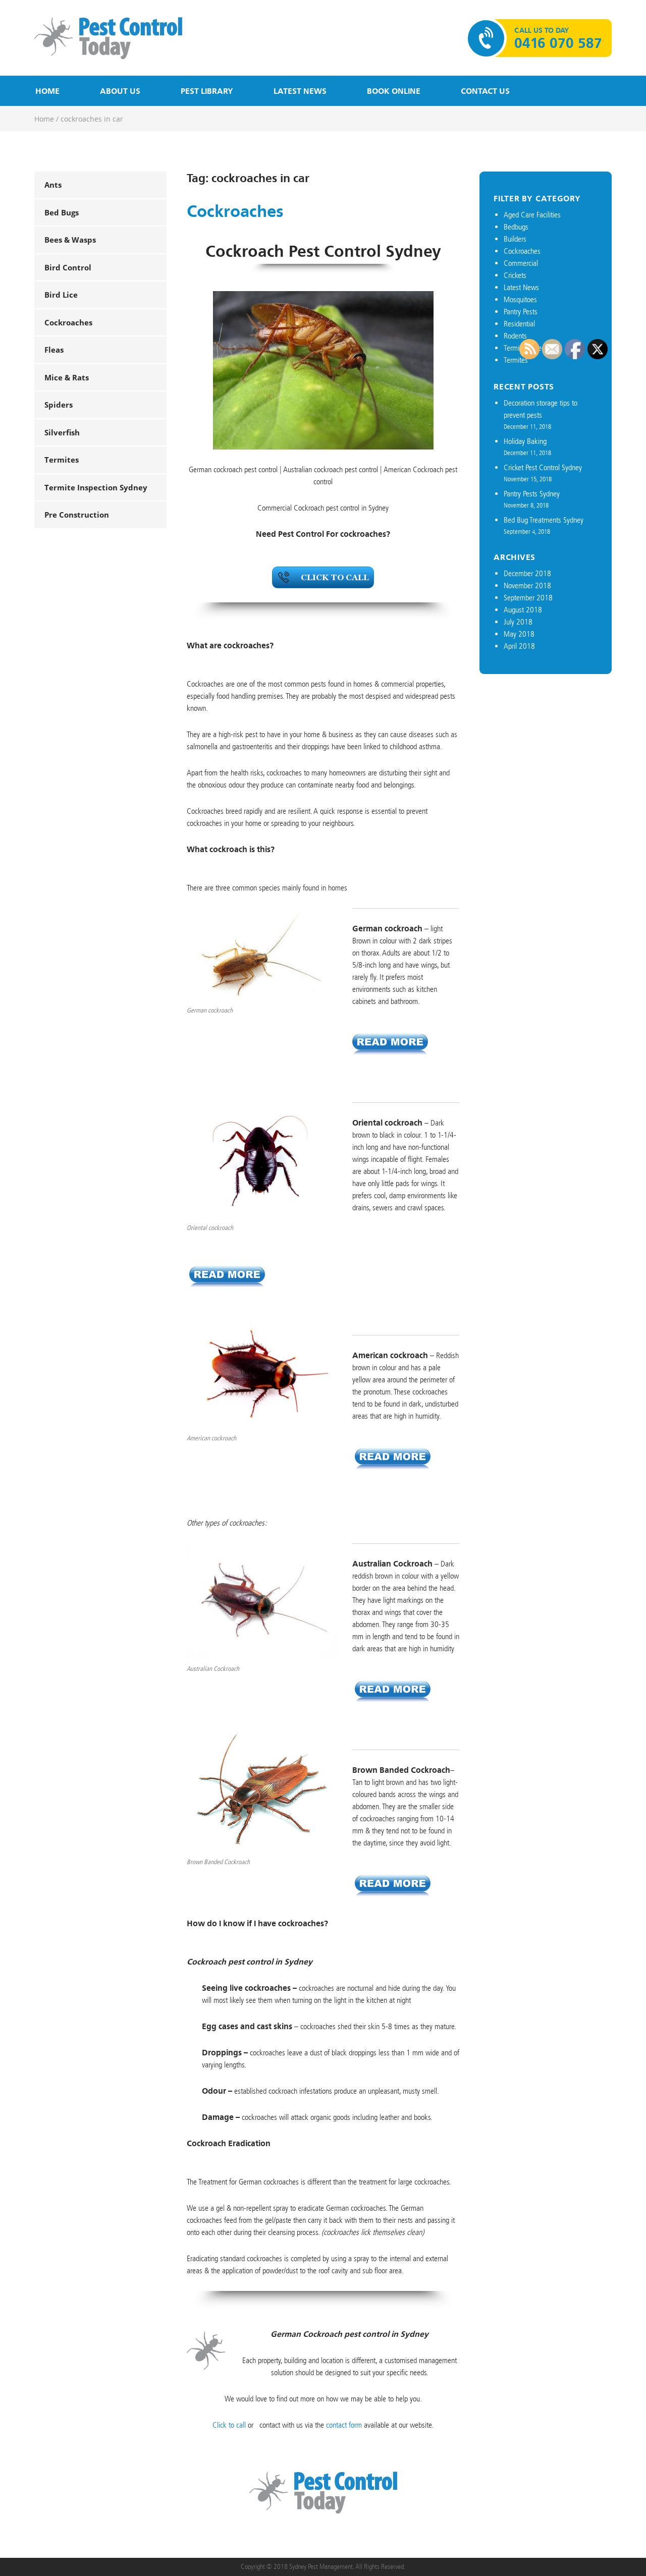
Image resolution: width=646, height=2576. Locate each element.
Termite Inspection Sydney (96, 487)
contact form (344, 2425)
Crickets (515, 275)
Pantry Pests (521, 312)
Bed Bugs (62, 212)
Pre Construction (77, 515)
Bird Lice (61, 295)
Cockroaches (68, 322)
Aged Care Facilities (532, 215)
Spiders (59, 405)
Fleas (54, 350)
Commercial (521, 263)
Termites (62, 460)
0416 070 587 (558, 43)
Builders (515, 239)
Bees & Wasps (70, 240)
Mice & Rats (67, 377)
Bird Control (68, 267)
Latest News (300, 91)
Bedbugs (516, 227)
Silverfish (62, 432)
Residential (519, 324)
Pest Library (207, 91)
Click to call (229, 2425)
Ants (53, 185)
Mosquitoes (520, 299)
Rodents (515, 336)
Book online (394, 91)
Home (47, 91)
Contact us (485, 91)
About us (120, 91)
